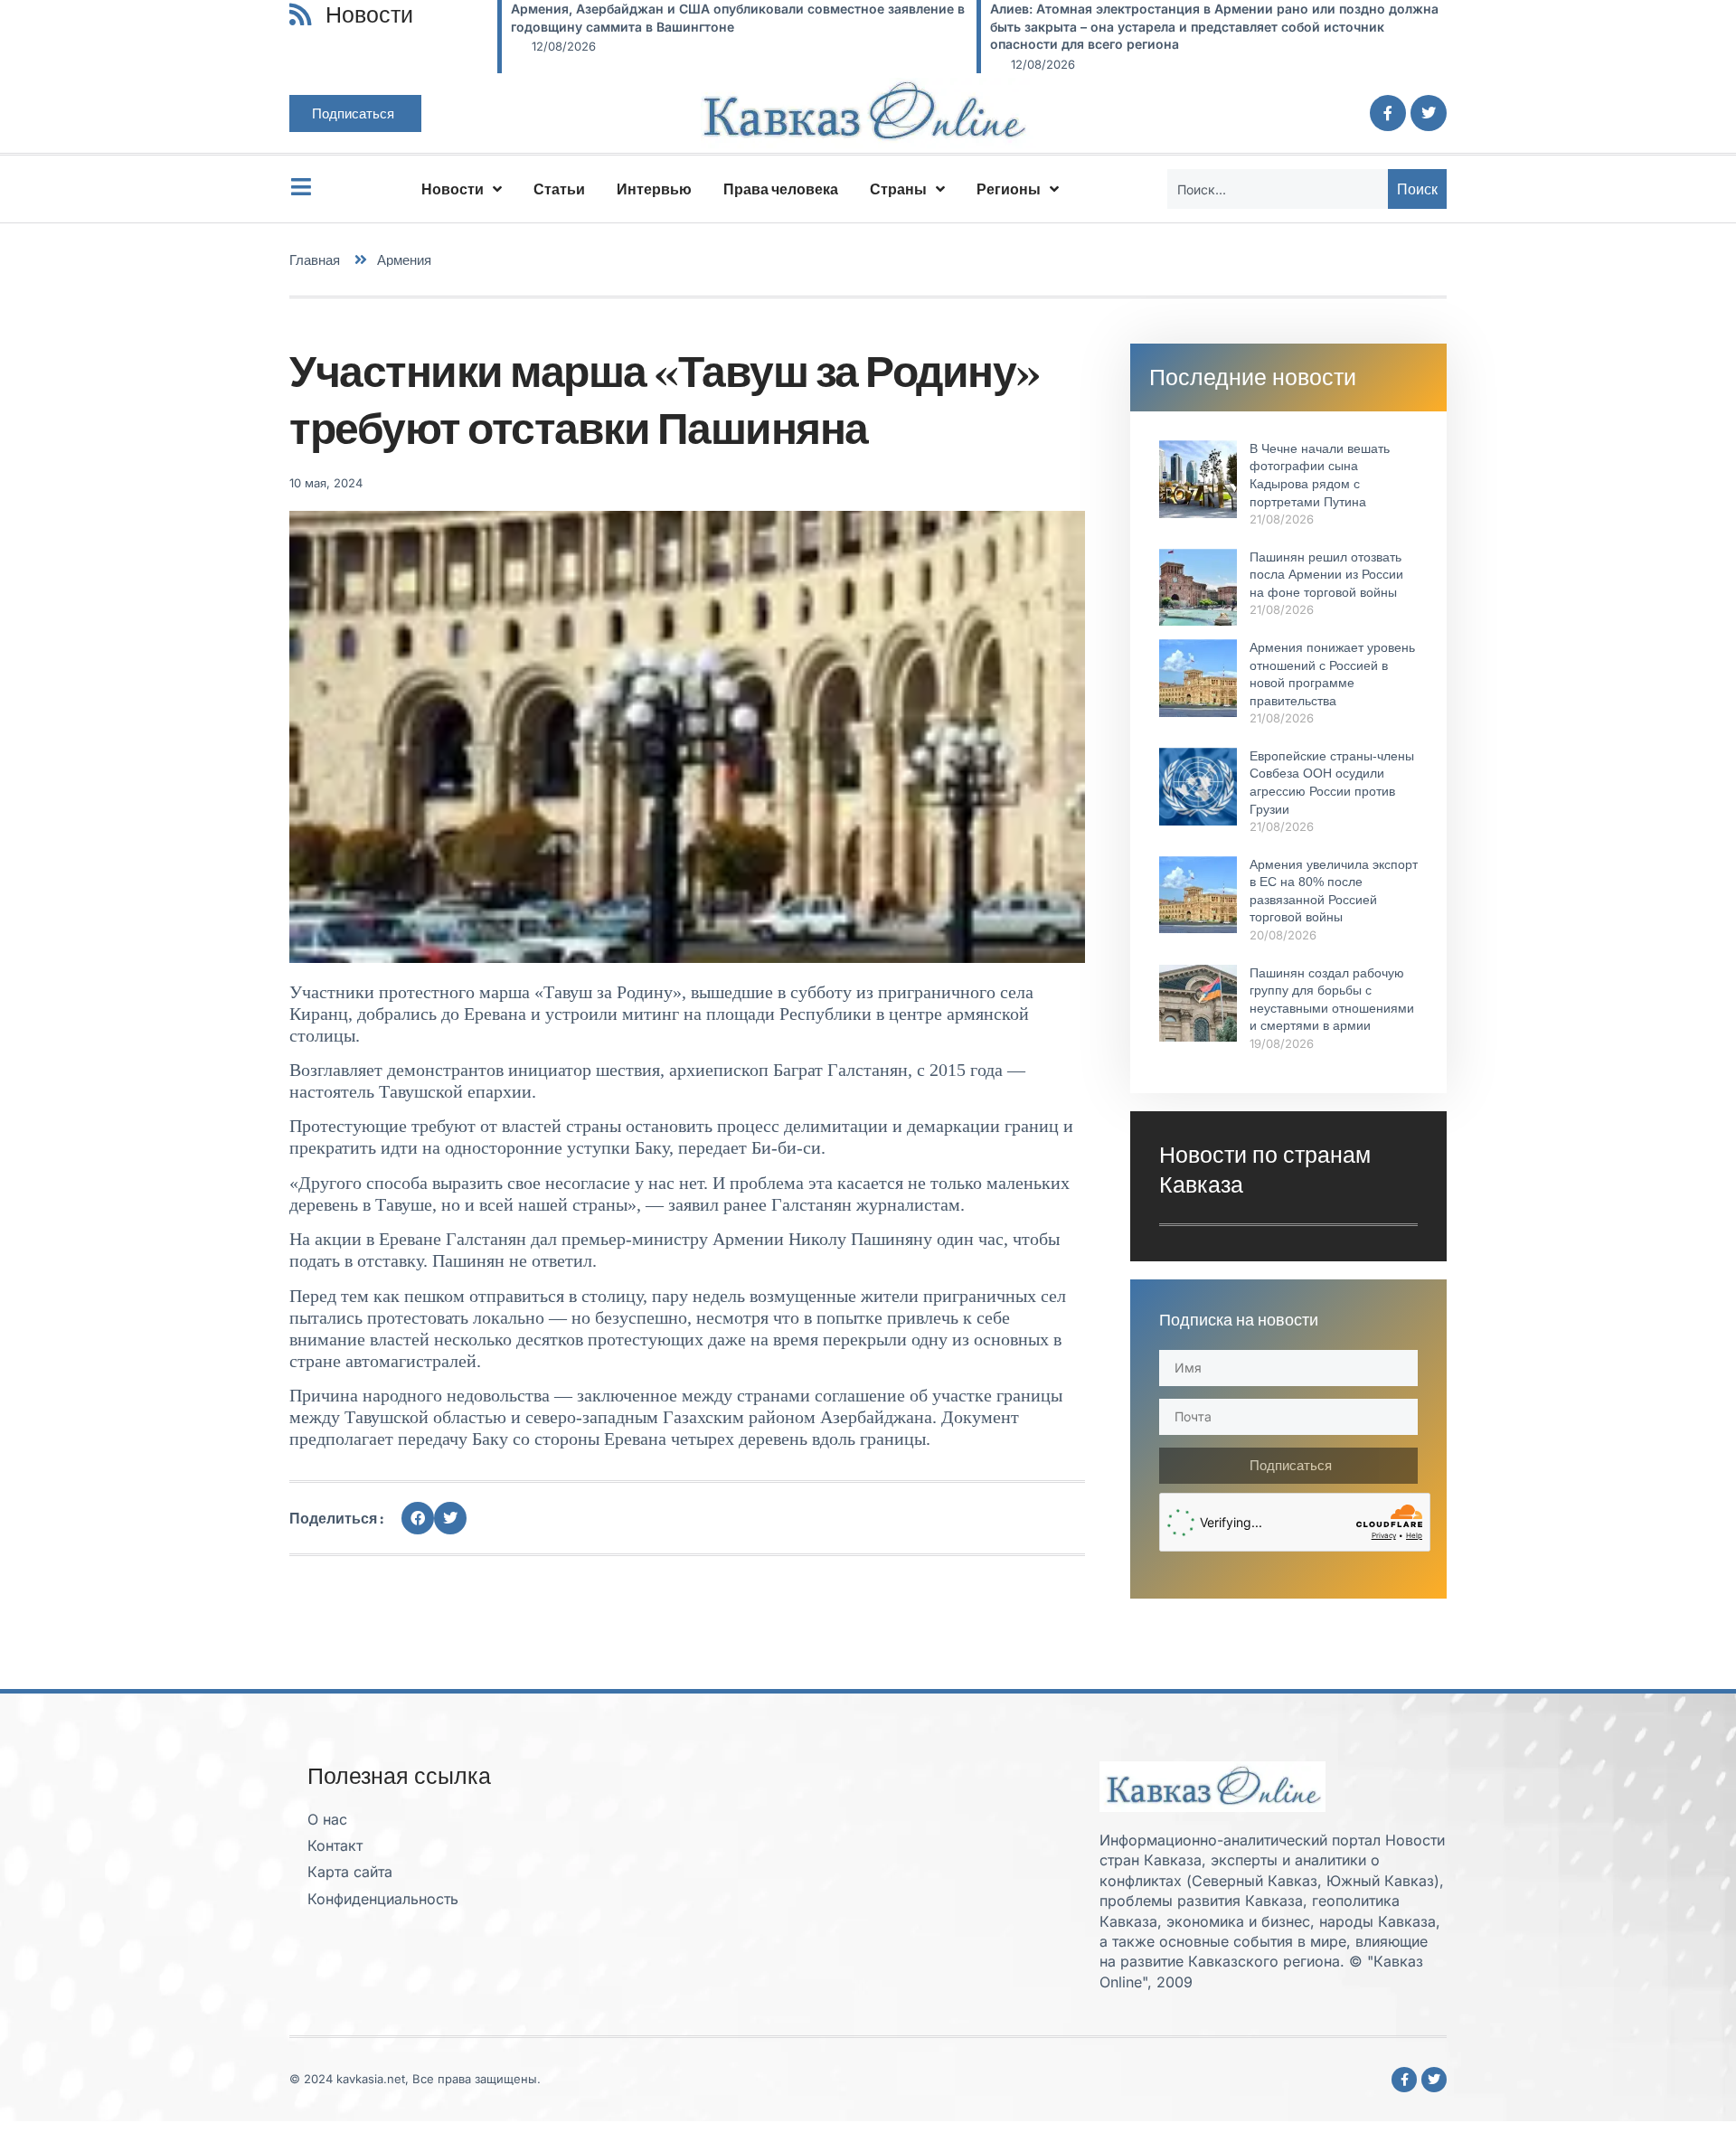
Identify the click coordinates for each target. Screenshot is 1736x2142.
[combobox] (1278, 189)
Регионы (1009, 189)
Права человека (781, 189)
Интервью (654, 189)
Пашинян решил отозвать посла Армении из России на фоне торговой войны (1326, 575)
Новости (453, 189)
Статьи (559, 189)
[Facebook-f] (1388, 113)
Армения (404, 260)
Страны (898, 189)
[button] (418, 1518)
